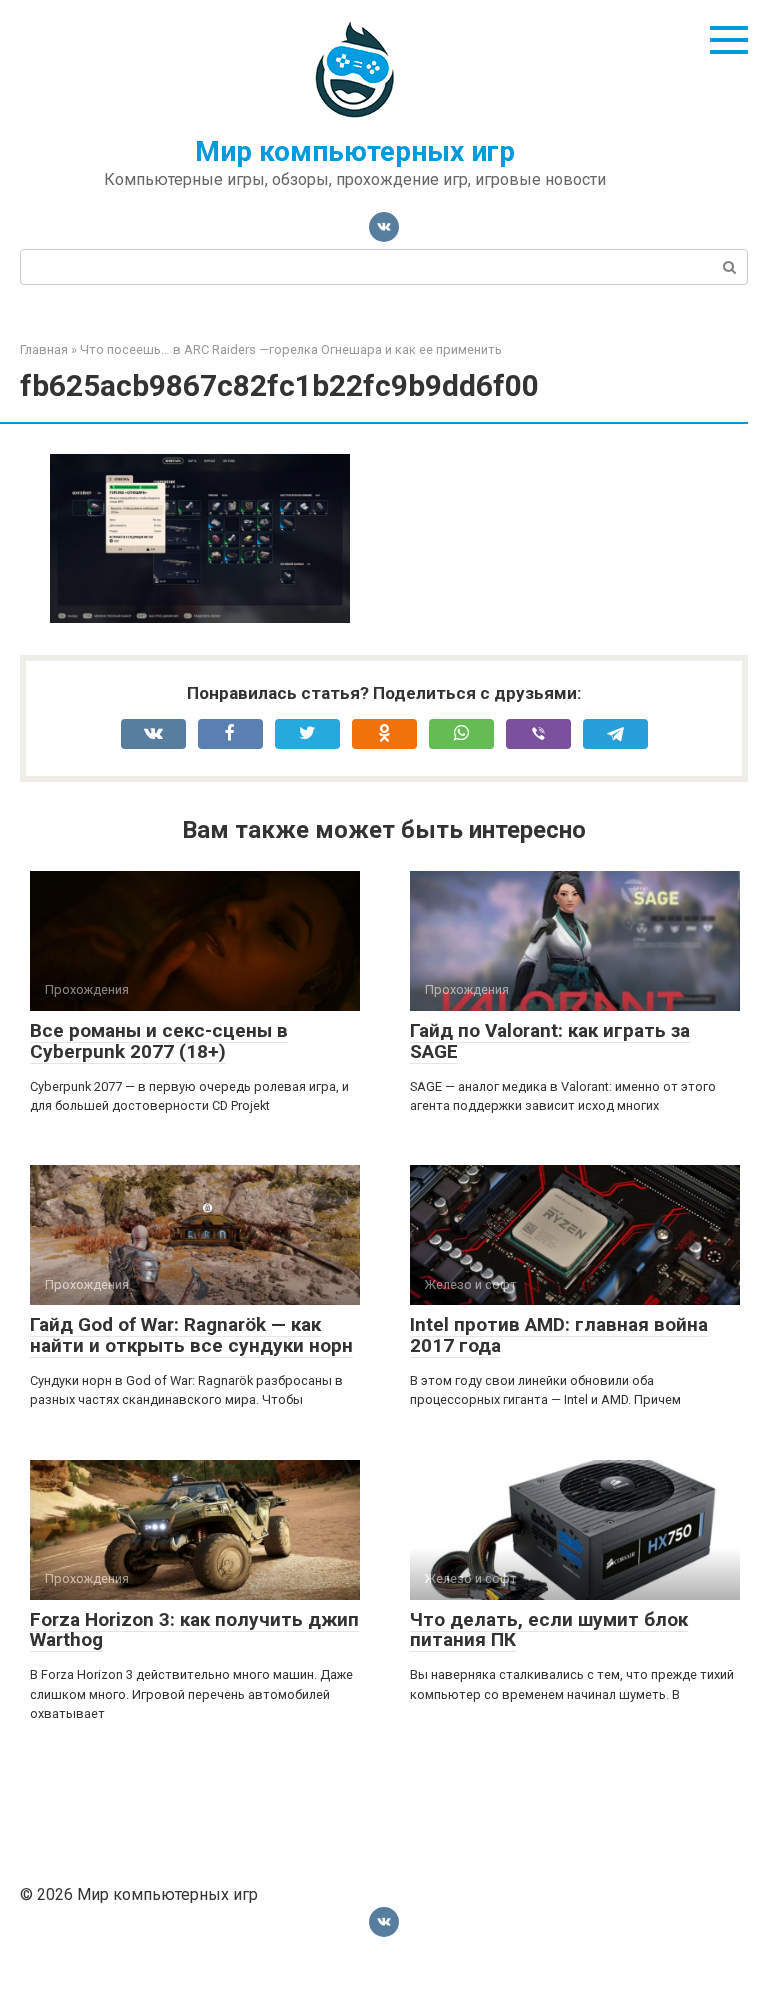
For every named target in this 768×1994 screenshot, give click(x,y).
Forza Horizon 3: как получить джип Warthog (194, 1630)
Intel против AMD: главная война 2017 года (559, 1335)
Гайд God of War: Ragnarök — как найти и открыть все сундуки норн (191, 1335)
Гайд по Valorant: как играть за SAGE (550, 1041)
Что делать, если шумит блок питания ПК (549, 1630)
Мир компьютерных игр (355, 151)
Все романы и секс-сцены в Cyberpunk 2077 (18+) (159, 1041)
